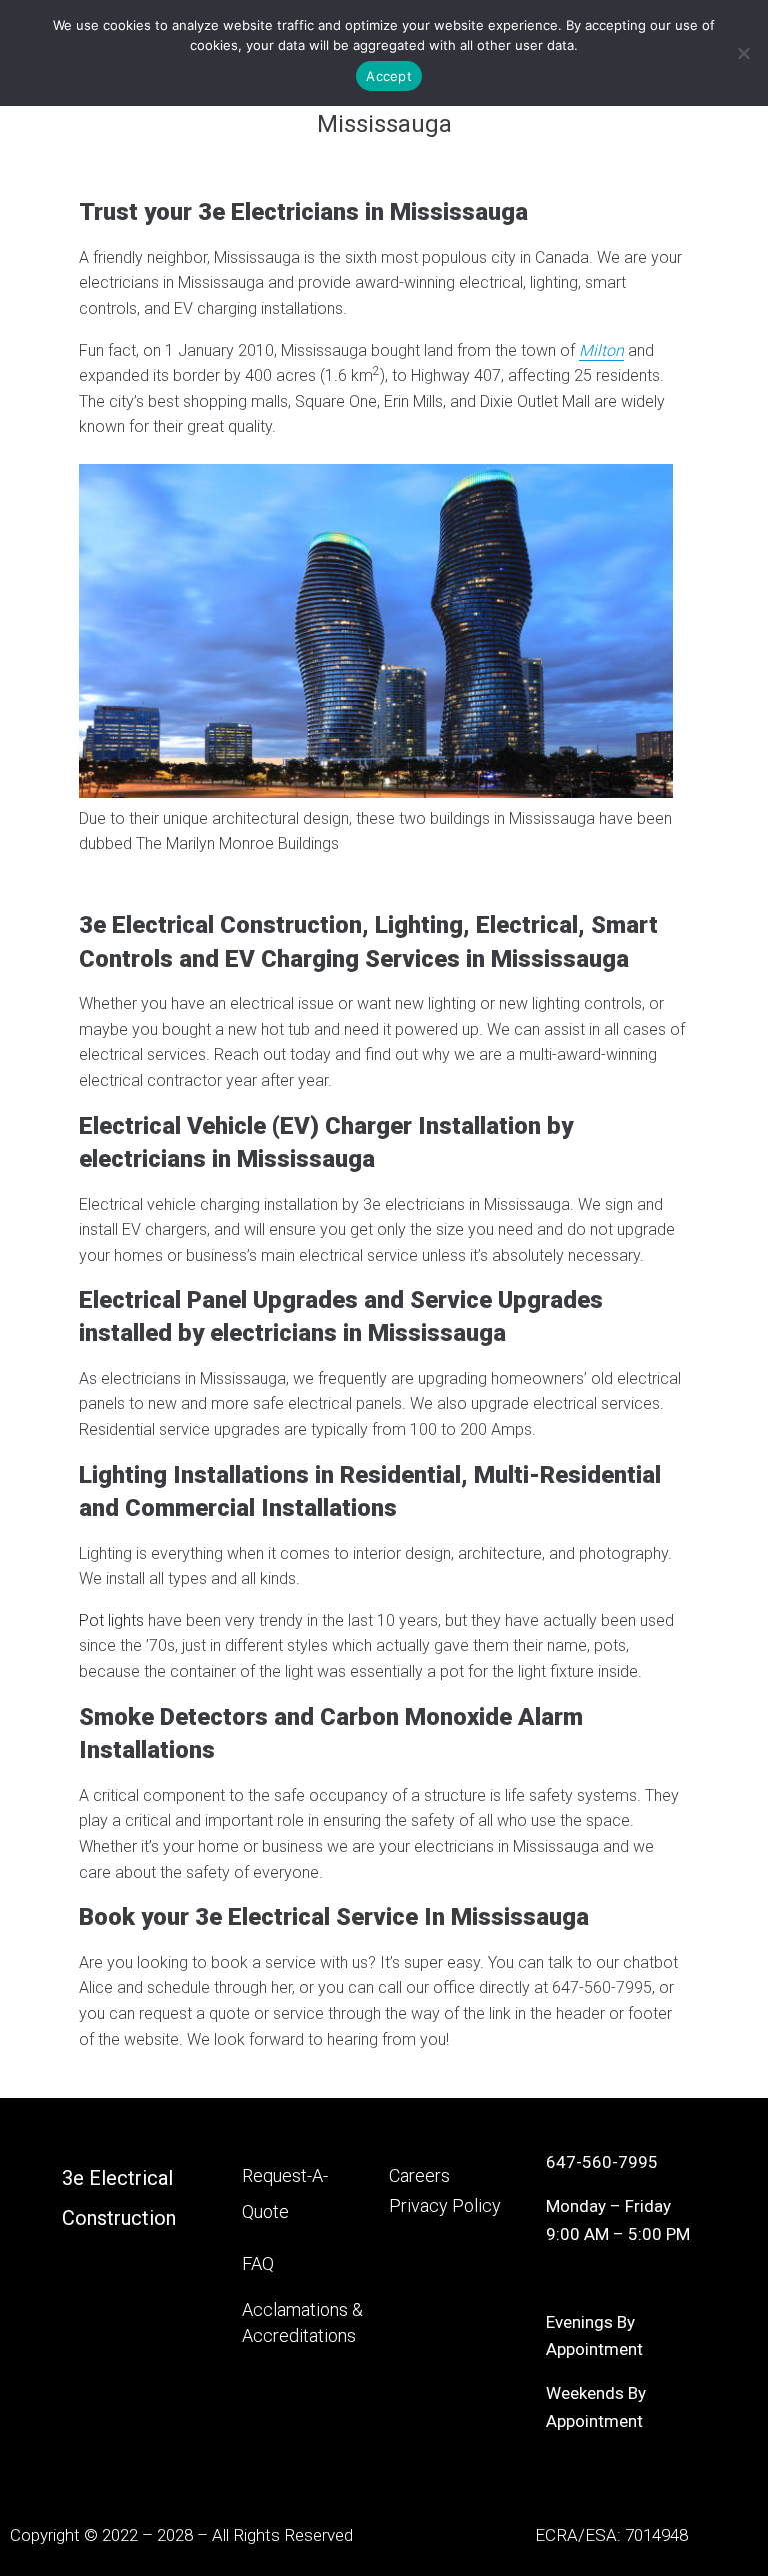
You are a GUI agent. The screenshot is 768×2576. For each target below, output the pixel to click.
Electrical (131, 2178)
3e (75, 2178)
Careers (419, 2176)
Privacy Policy (445, 2206)
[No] (743, 53)
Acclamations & (302, 2310)
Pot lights (111, 1621)
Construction (119, 2218)
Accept (389, 76)
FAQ (258, 2264)
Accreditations (299, 2336)
